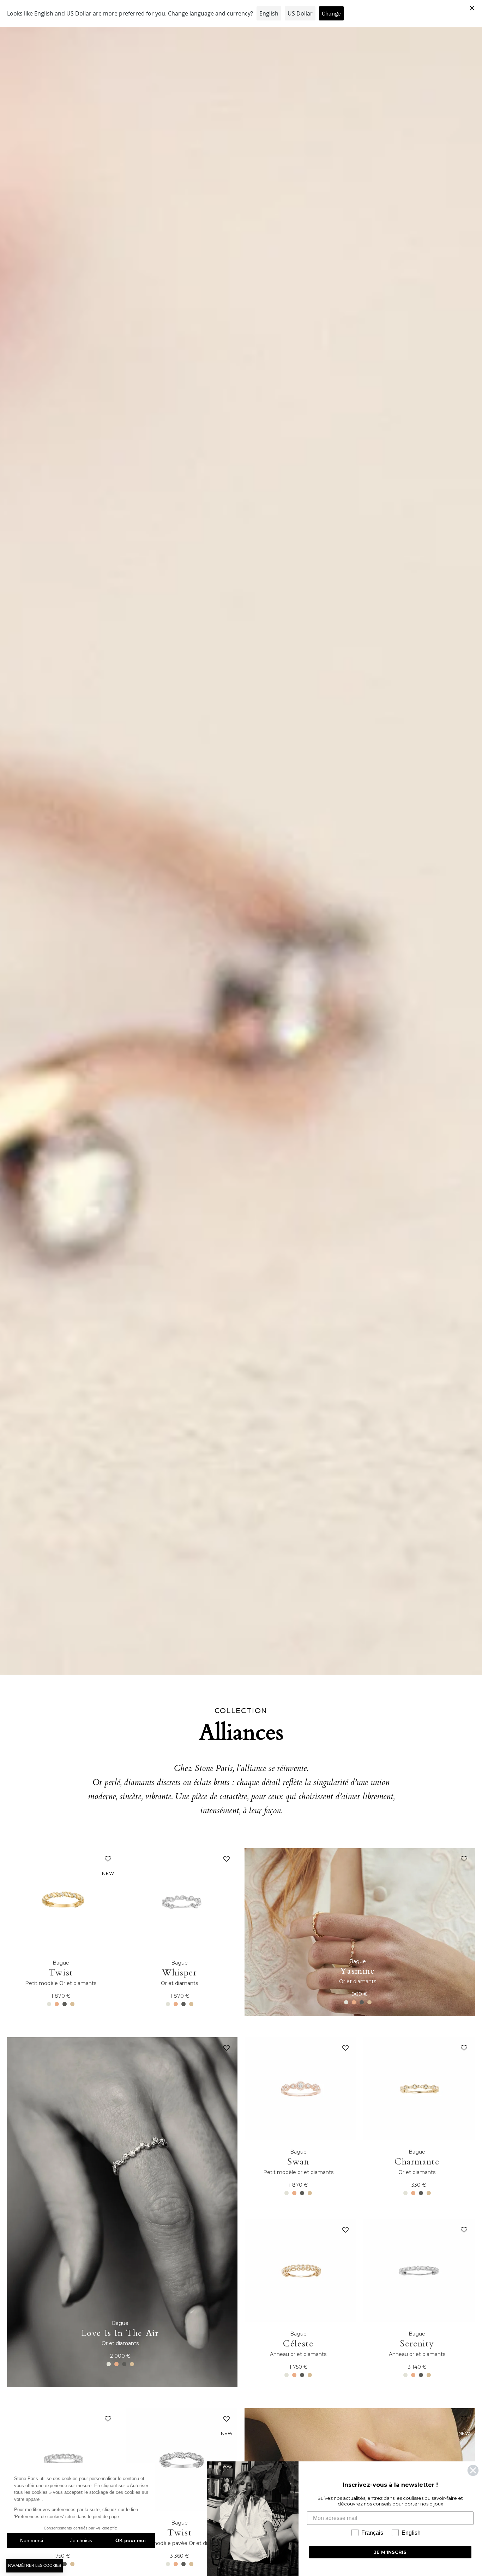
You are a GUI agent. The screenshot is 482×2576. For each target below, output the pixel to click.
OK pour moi (131, 2540)
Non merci (32, 2540)
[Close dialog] (473, 2470)
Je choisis (81, 2540)
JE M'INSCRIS (390, 2552)
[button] (107, 1861)
